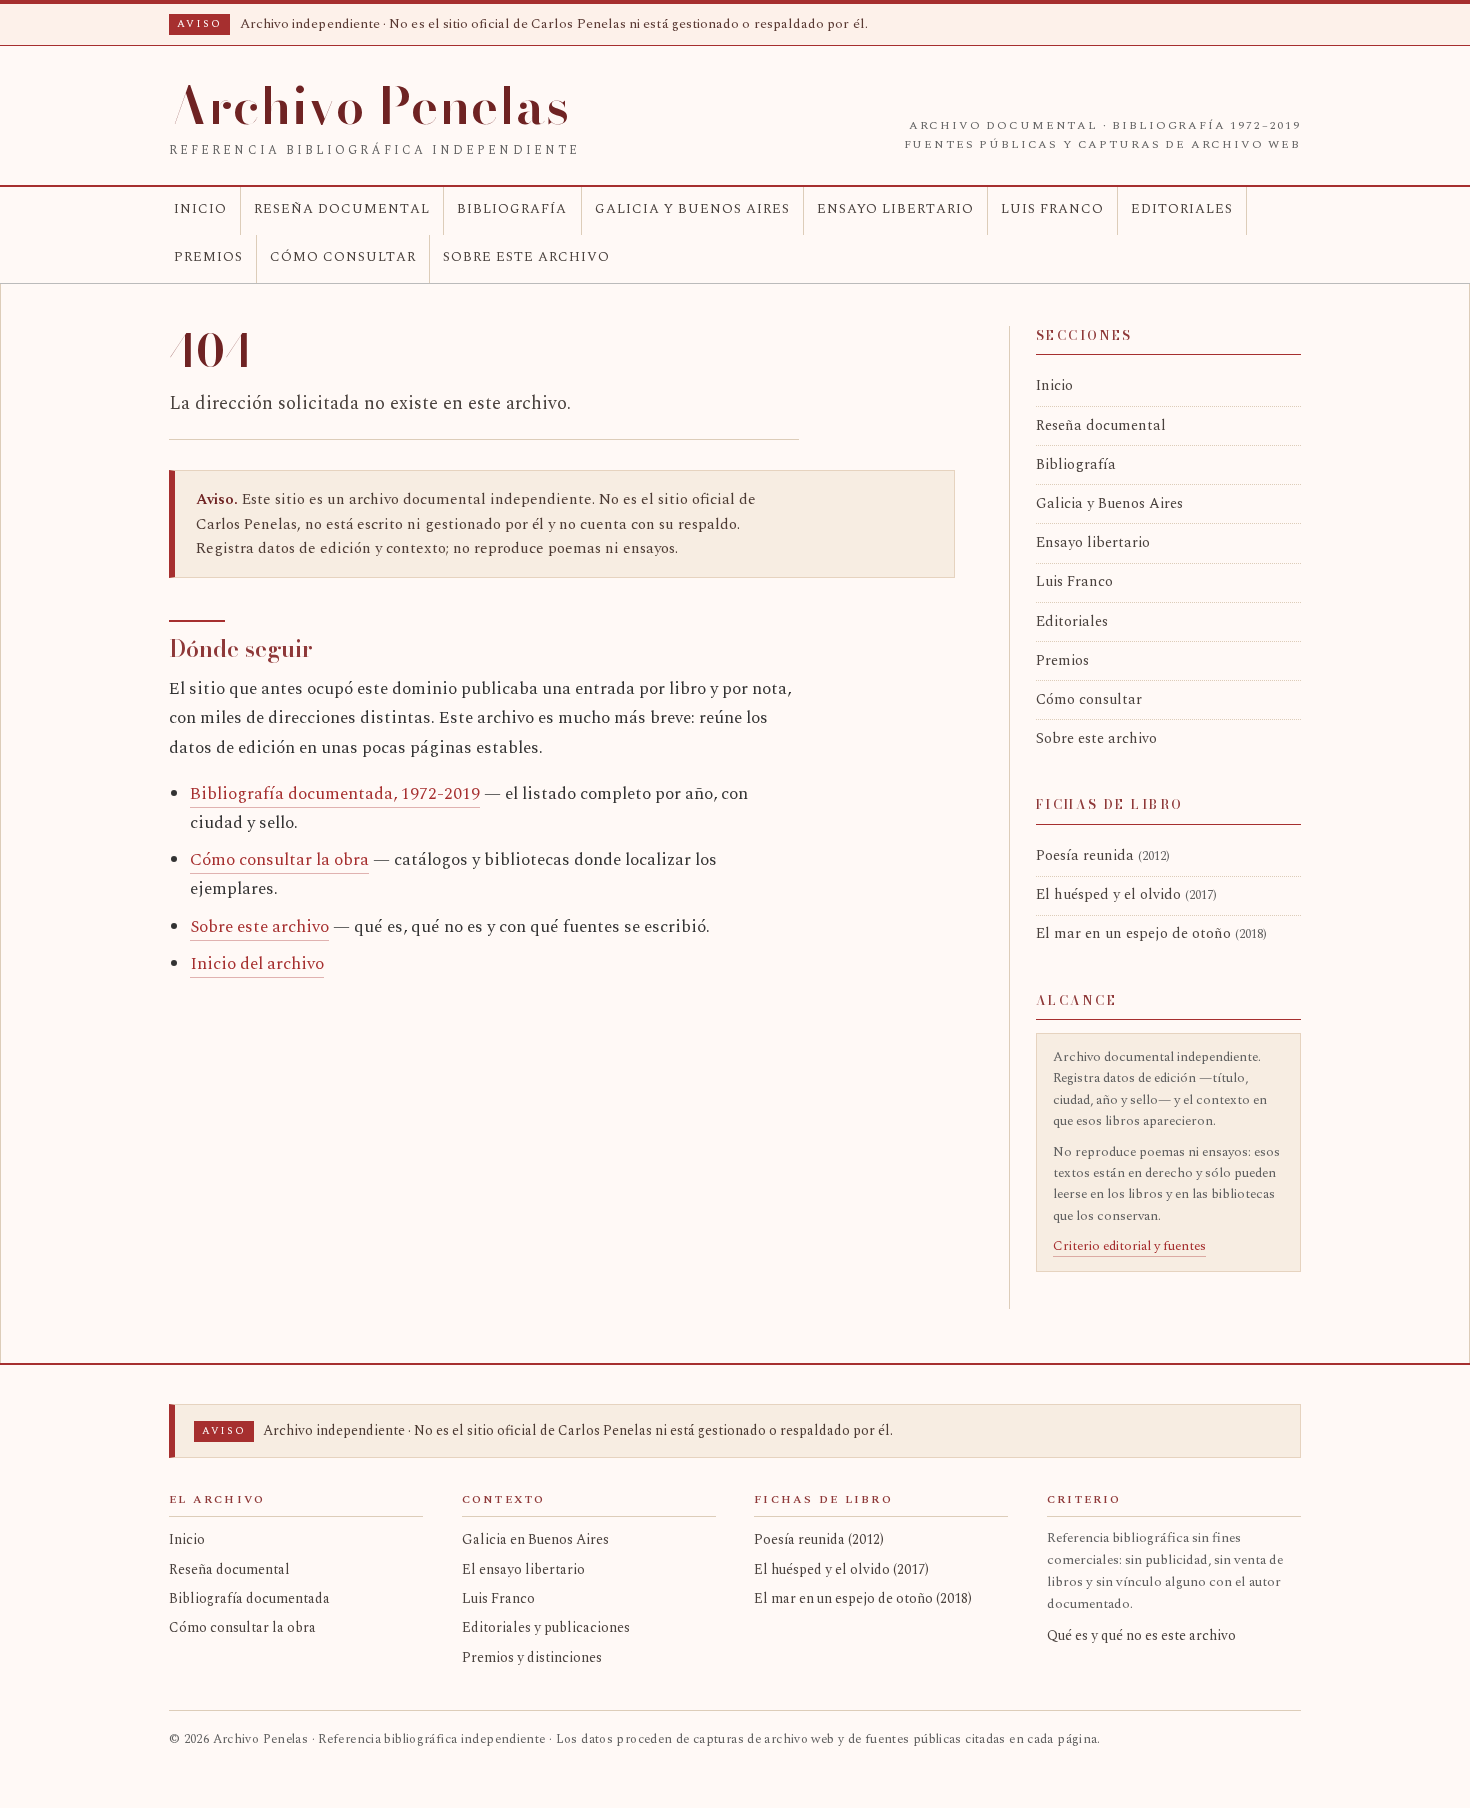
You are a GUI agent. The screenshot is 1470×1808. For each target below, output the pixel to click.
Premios (208, 257)
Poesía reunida (1103, 856)
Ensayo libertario (895, 209)
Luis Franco (1052, 209)
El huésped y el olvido (1126, 895)
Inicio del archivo (257, 964)
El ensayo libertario (523, 1569)
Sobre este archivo (526, 257)
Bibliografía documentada (249, 1598)
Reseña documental (342, 209)
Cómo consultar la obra (279, 860)
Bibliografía (512, 209)
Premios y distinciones (532, 1657)
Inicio (200, 209)
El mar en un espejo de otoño (1151, 934)
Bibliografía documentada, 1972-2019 (335, 794)
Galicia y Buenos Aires (692, 209)
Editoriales (1182, 209)
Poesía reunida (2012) (819, 1539)
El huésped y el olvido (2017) (841, 1569)
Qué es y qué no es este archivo (1141, 1635)
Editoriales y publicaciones (546, 1627)
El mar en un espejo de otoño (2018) (863, 1598)
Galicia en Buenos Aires (535, 1539)
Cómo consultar (343, 257)
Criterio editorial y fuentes (1129, 1246)
